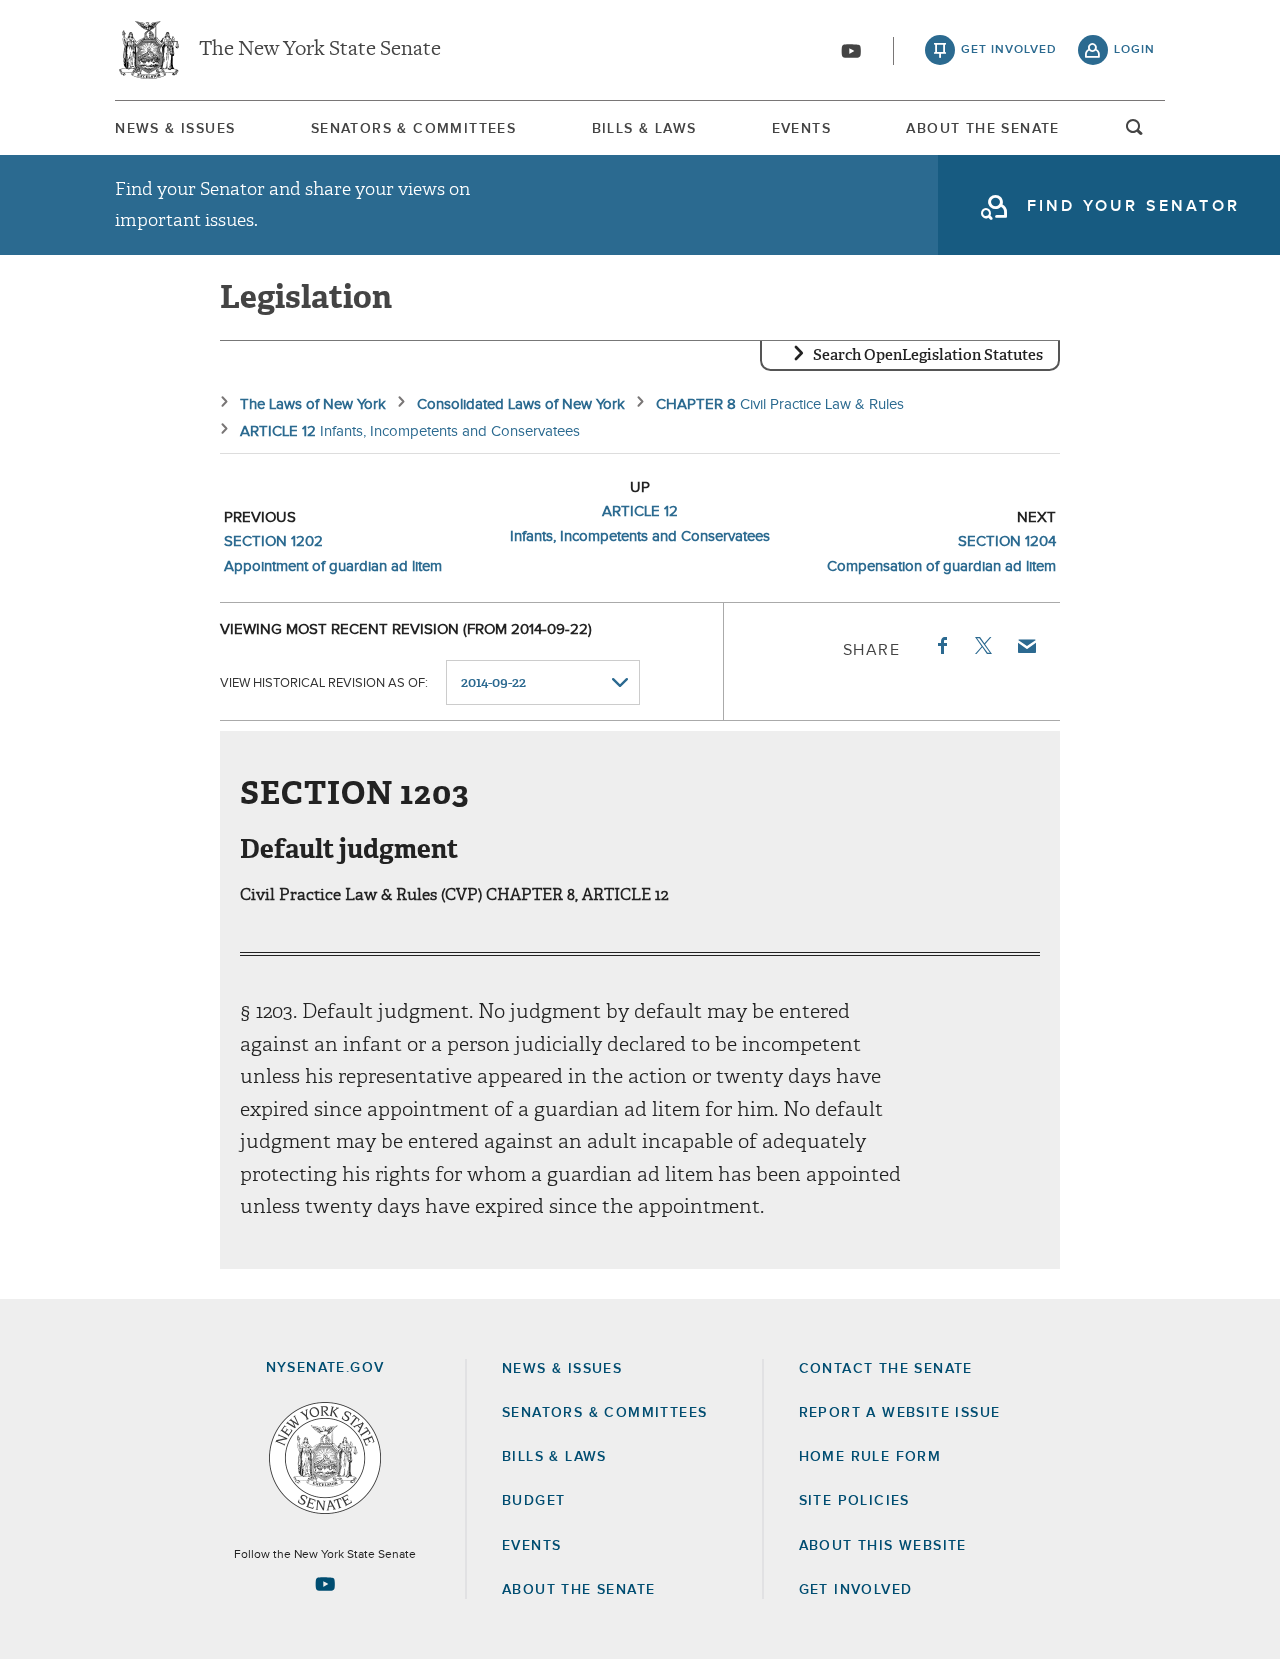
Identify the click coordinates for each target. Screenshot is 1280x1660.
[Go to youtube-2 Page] (325, 1584)
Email (1026, 646)
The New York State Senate (320, 50)
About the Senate (578, 1590)
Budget (533, 1501)
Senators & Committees (413, 129)
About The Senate (982, 129)
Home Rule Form (870, 1457)
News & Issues (175, 129)
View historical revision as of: (324, 683)
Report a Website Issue (900, 1413)
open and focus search (1135, 133)
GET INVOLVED (856, 1590)
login (1134, 50)
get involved (1009, 50)
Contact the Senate (886, 1369)
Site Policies (854, 1501)
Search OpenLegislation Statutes (928, 355)
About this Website (883, 1546)
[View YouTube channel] (851, 51)
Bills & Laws (644, 129)
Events (801, 129)
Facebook (941, 646)
